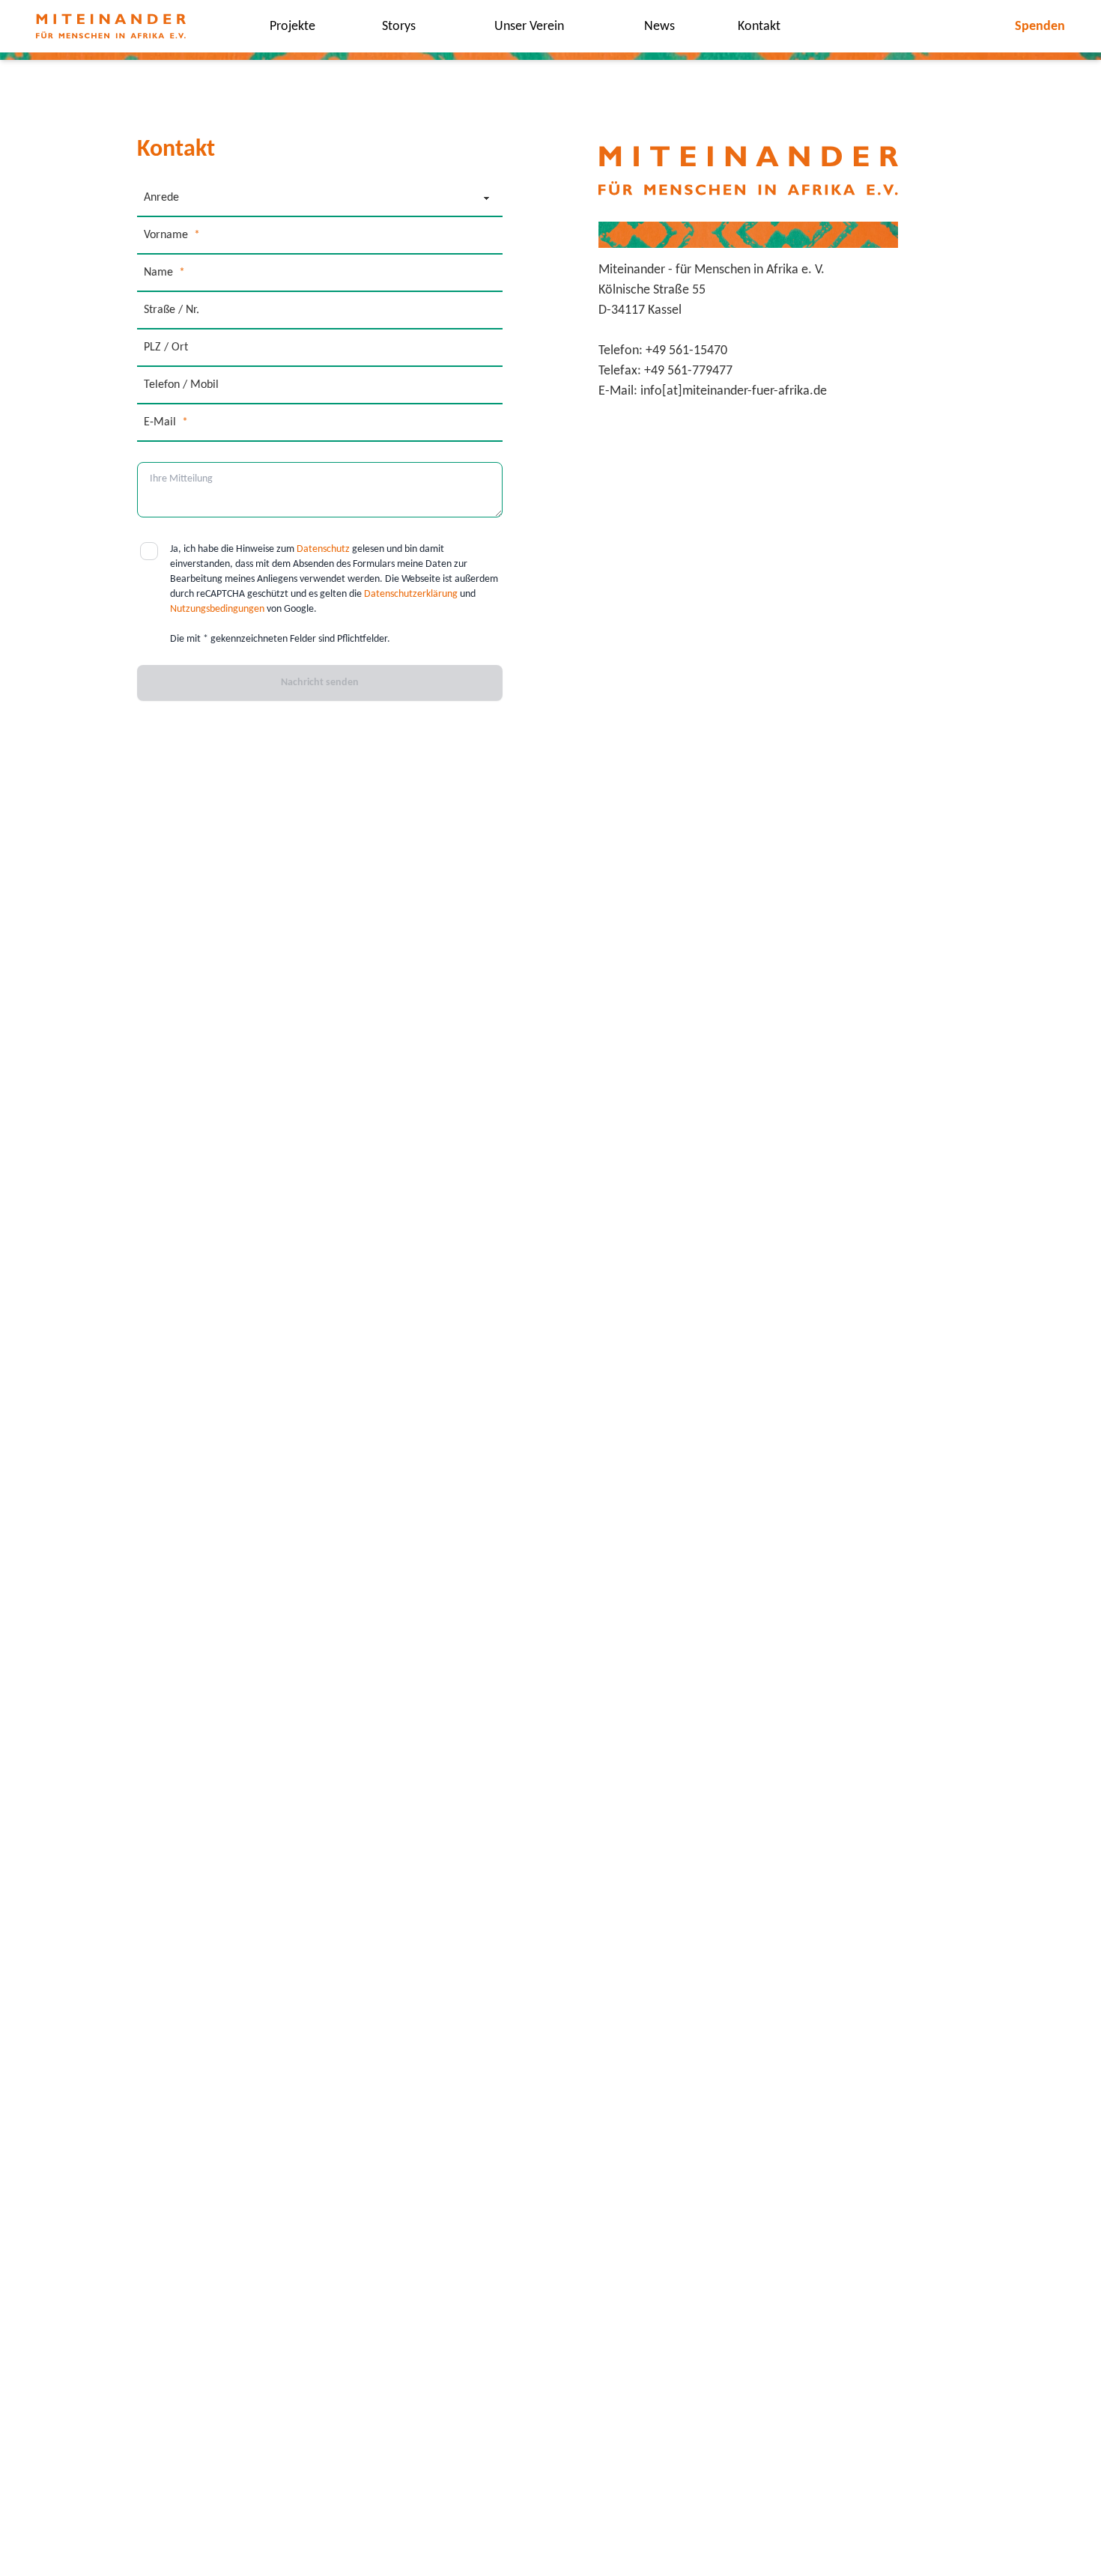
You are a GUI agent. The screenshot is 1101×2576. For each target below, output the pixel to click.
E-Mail (166, 422)
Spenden (1040, 27)
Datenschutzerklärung (411, 594)
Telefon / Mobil (181, 385)
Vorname (172, 235)
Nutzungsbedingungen (217, 609)
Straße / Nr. (172, 310)
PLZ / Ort (166, 347)
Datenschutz (323, 549)
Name (164, 273)
